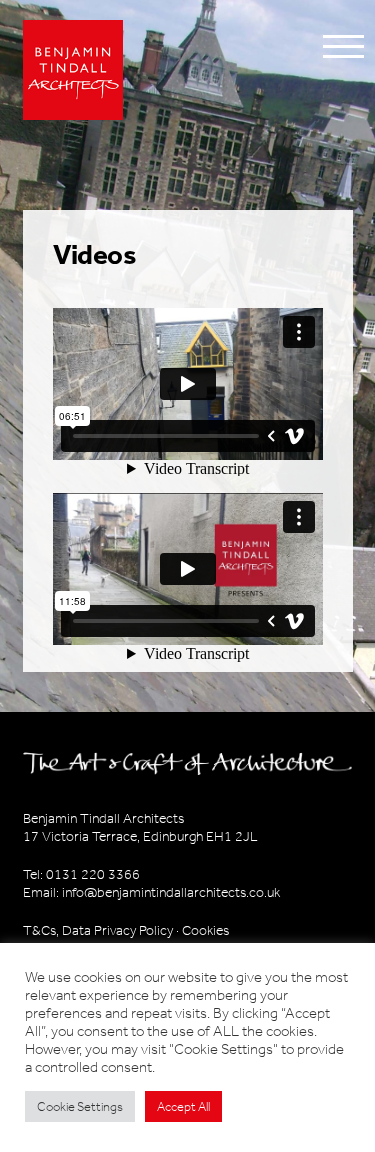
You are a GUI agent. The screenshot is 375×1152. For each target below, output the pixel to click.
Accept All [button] (183, 1106)
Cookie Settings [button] (80, 1106)
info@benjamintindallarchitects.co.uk (171, 892)
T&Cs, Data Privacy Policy (98, 930)
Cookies (205, 930)
